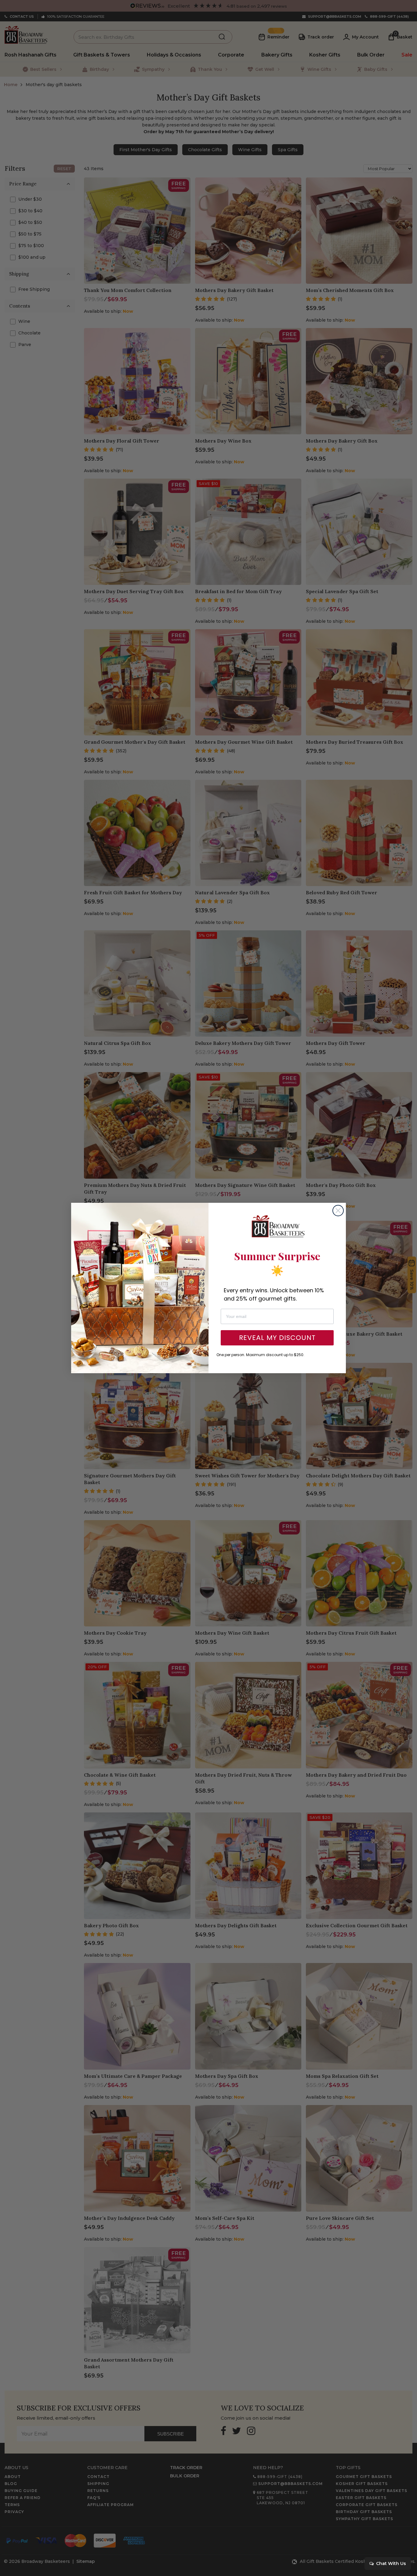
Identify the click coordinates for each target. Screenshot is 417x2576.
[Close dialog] (338, 1211)
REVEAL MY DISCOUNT (277, 1338)
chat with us (390, 2563)
